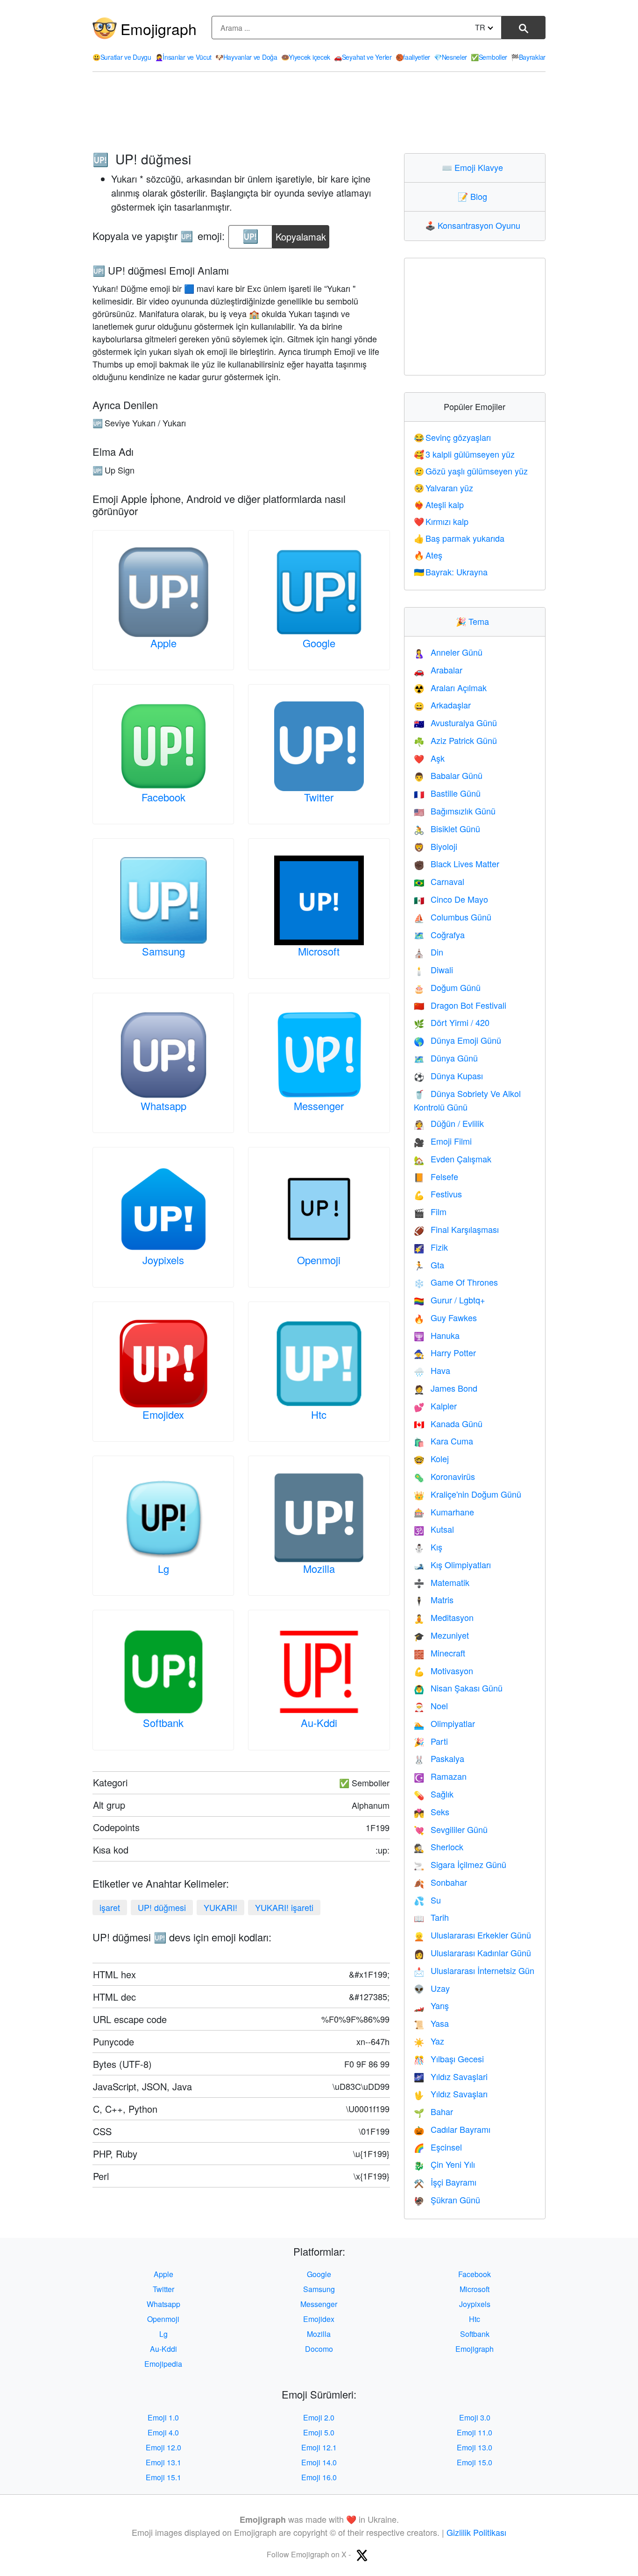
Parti (431, 1741)
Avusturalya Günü (455, 722)
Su (427, 1900)
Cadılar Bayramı (452, 2129)
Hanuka (437, 1335)
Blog (475, 196)
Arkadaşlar (442, 705)
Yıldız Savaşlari (451, 2076)
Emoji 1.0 (163, 2417)
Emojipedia (163, 2364)
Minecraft (440, 1653)
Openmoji (319, 1260)
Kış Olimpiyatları (452, 1564)
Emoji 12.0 (163, 2447)
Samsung (163, 951)
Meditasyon (444, 1617)
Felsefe (436, 1176)
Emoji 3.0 (475, 2417)
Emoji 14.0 (319, 2462)
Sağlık (434, 1794)
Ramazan (440, 1776)
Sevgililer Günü (451, 1829)
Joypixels (163, 1260)
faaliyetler (413, 57)
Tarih (431, 1917)
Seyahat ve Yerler (363, 57)
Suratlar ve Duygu (122, 57)
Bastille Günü (447, 793)
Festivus (438, 1194)
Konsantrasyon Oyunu (475, 225)
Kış (428, 1547)
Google (319, 643)
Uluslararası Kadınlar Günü (472, 1953)
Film (430, 1211)
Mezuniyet (441, 1635)
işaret (110, 1907)
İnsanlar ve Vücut (184, 57)
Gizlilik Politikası (476, 2532)
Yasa (431, 2023)
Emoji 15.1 (163, 2477)
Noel (431, 1706)
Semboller (489, 57)
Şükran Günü (447, 2200)
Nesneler (450, 57)
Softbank (163, 1723)
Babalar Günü (448, 775)
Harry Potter (445, 1352)
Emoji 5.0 (319, 2432)
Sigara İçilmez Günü (460, 1864)
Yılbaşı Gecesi (449, 2059)
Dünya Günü (446, 1058)
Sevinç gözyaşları (453, 437)
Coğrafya (439, 934)
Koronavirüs (444, 1476)
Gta (429, 1265)
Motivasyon (443, 1670)
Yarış (431, 2005)
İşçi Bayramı (445, 2182)
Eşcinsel (438, 2147)
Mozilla (319, 1568)
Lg (163, 1568)
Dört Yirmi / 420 (452, 1022)
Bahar (433, 2111)
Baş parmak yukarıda (459, 538)
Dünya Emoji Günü (457, 1040)
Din (429, 952)
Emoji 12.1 (319, 2447)
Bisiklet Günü (447, 828)
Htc (319, 1414)
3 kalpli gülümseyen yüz (464, 454)
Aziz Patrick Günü (455, 740)
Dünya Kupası (448, 1076)
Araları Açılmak (450, 687)
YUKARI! (220, 1907)
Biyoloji (436, 846)
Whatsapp (163, 1106)
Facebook (163, 797)
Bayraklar (528, 57)
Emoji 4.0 (163, 2432)
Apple (163, 643)
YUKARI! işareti (284, 1907)
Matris (434, 1599)
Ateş (428, 555)
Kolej (431, 1458)
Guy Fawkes (445, 1317)
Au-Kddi (319, 1723)
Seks (432, 1812)
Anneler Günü (448, 652)
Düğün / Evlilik (449, 1123)
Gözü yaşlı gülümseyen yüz (471, 471)
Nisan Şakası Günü (458, 1688)
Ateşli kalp (439, 504)
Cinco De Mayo (451, 899)
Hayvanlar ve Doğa (246, 57)
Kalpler (435, 1406)
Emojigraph (159, 28)
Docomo (319, 2349)
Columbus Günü (453, 917)
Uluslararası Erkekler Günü (472, 1935)
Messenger (319, 1106)
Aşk (429, 758)
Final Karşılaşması (456, 1229)
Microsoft (319, 951)
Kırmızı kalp (441, 521)
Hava (432, 1370)
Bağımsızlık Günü (455, 811)
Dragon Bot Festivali (460, 1005)
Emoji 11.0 (475, 2432)
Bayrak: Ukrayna (451, 572)
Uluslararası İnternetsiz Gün (474, 1970)
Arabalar (438, 670)
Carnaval (439, 881)
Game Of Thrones (456, 1282)
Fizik (431, 1247)
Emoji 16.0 (319, 2477)
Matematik (442, 1582)
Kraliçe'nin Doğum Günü (468, 1494)
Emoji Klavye (475, 167)
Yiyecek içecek (306, 57)
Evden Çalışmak (453, 1159)
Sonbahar (440, 1882)
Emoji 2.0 (319, 2417)
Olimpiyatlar (444, 1723)
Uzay (432, 1988)
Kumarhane (444, 1512)
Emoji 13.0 (475, 2447)
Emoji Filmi (443, 1141)
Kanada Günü (448, 1423)
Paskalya (439, 1758)
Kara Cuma (443, 1441)
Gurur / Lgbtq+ (450, 1300)
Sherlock (439, 1847)
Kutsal (434, 1529)
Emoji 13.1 (163, 2462)
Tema (475, 621)
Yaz (429, 2041)
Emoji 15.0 (475, 2462)
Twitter (319, 797)
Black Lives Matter (457, 863)
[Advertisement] (319, 113)
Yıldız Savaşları (451, 2094)
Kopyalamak (301, 234)
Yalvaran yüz (444, 488)
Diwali (433, 970)
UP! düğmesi (162, 1907)
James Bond (446, 1388)
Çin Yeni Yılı (444, 2164)
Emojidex (163, 1414)
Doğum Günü (447, 987)
